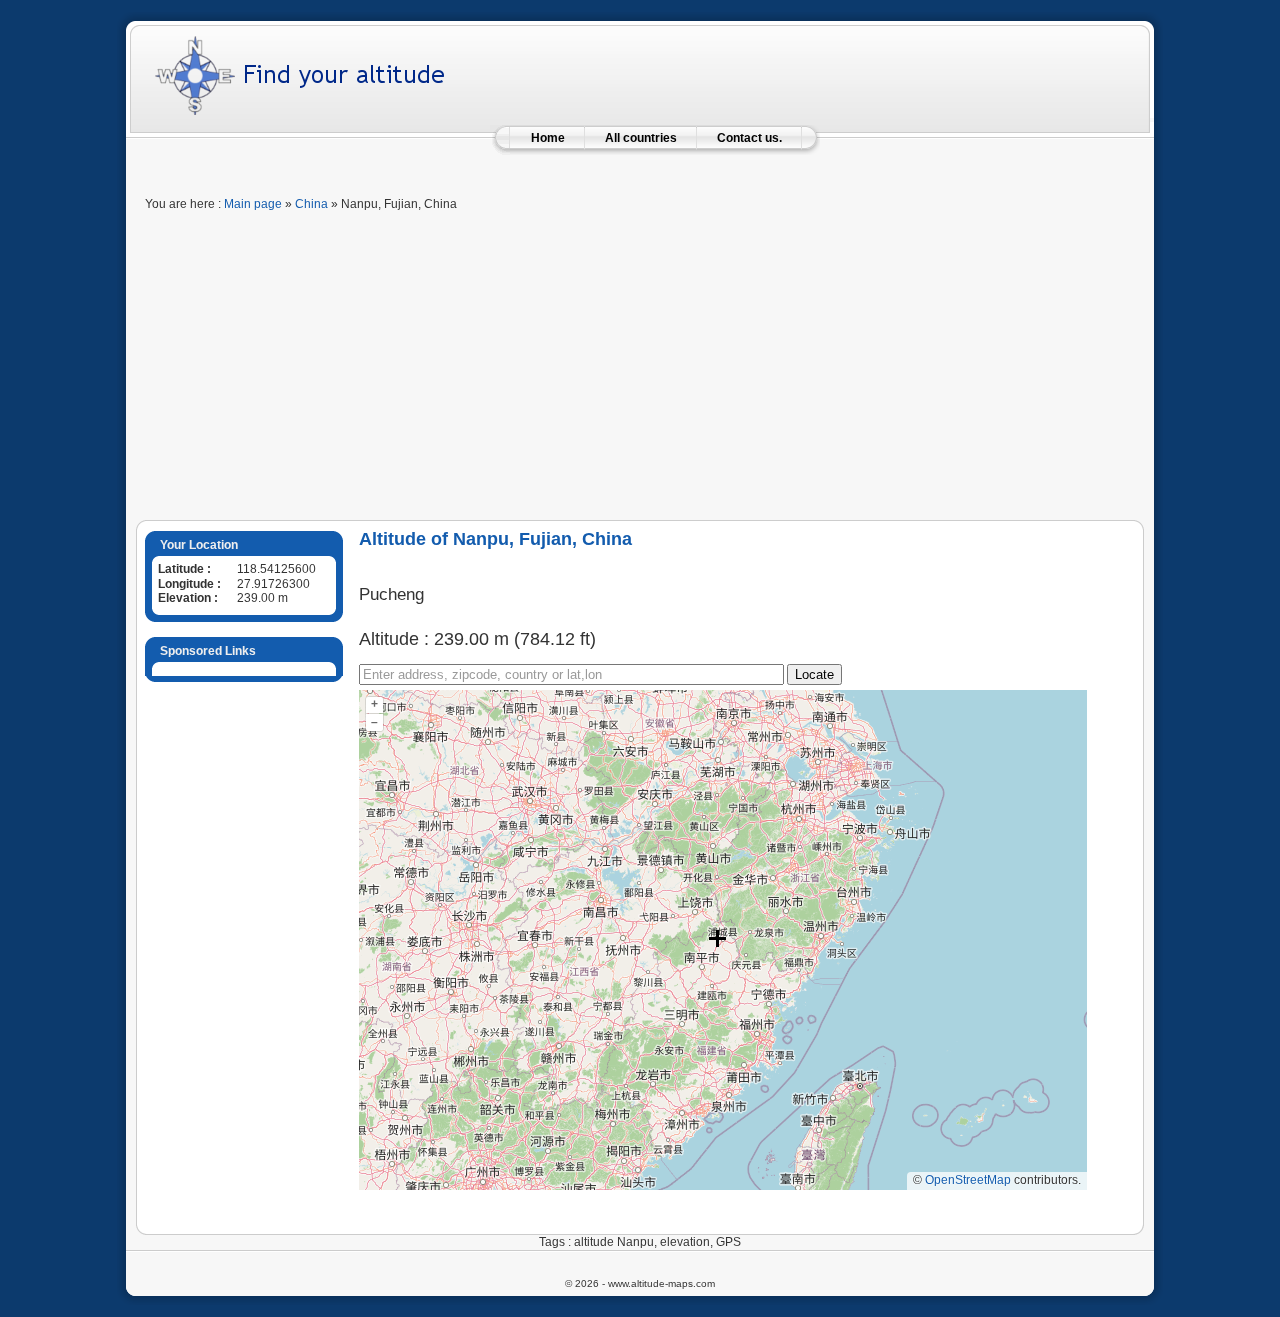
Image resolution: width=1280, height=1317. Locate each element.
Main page (253, 204)
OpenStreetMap (968, 1180)
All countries (641, 138)
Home (548, 138)
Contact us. (749, 138)
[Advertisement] (640, 370)
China (311, 204)
